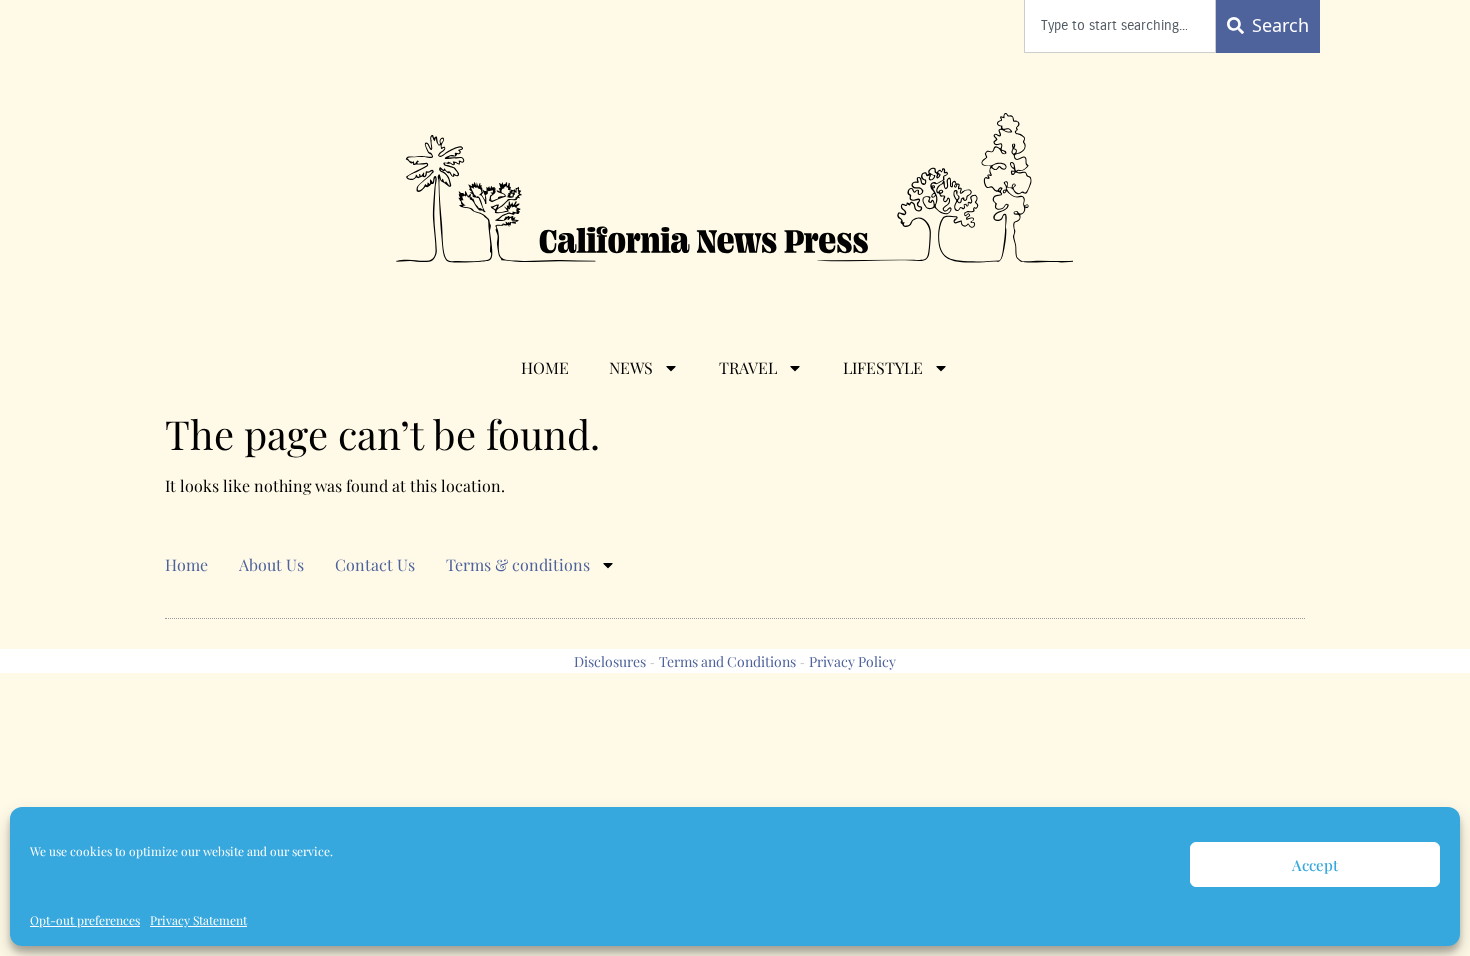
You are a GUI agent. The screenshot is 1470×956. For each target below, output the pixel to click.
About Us (271, 564)
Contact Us (375, 564)
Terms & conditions (518, 564)
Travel (748, 367)
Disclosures (610, 661)
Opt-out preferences (85, 920)
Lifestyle (883, 367)
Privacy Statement (198, 920)
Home (545, 367)
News (631, 367)
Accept (1315, 865)
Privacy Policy (852, 661)
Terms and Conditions (727, 661)
